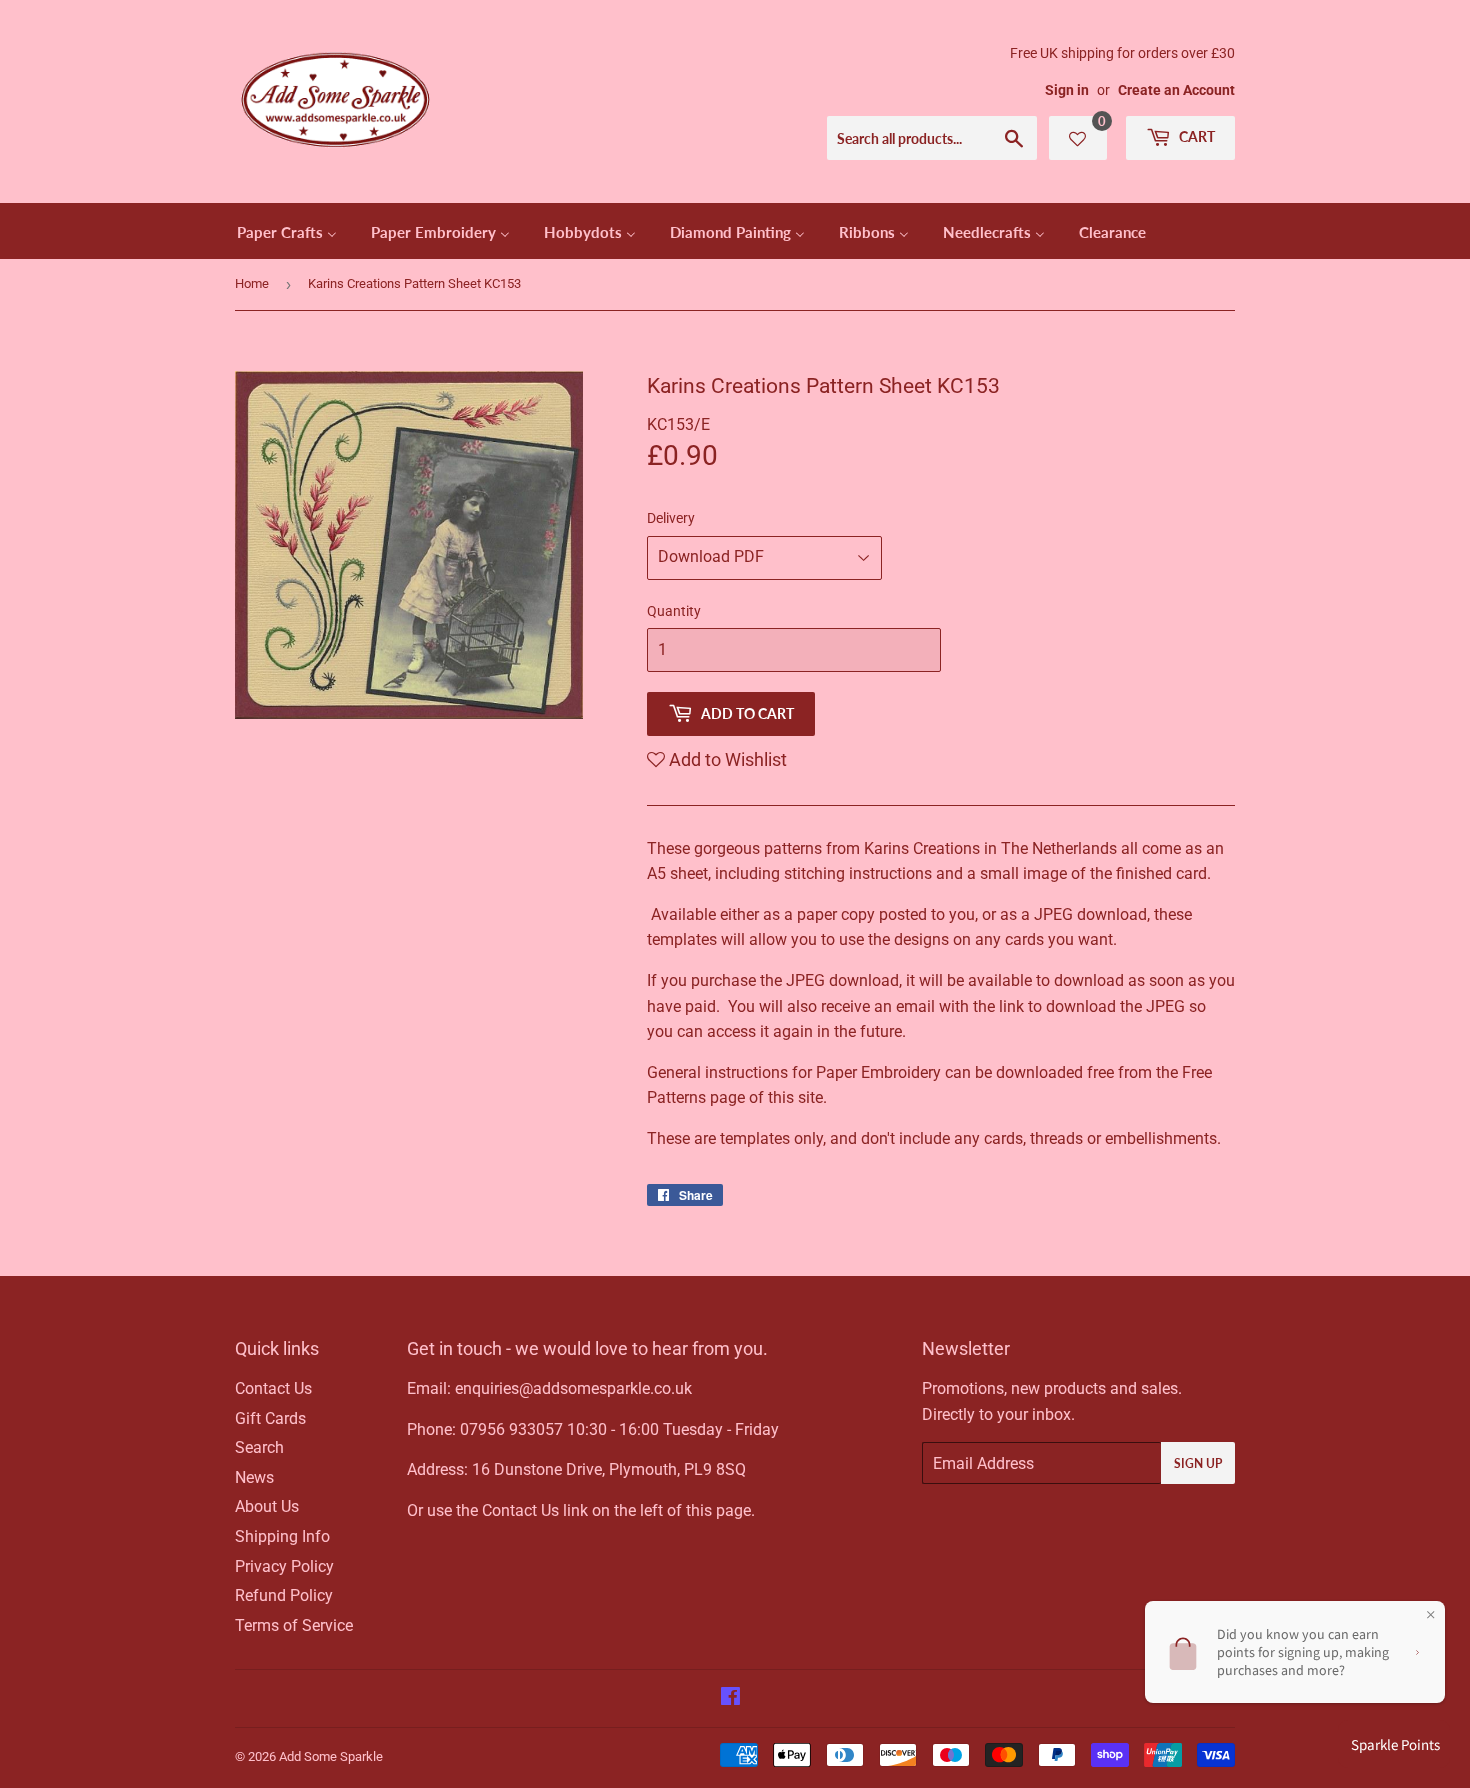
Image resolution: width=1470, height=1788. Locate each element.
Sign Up (1198, 1463)
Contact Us (273, 1388)
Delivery (671, 518)
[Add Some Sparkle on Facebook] (730, 1698)
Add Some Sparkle (331, 1756)
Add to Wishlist (726, 759)
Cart (1195, 136)
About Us (267, 1506)
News (254, 1477)
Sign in (1067, 90)
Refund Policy (284, 1595)
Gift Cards (270, 1418)
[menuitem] (287, 231)
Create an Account (1176, 90)
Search (259, 1447)
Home (252, 283)
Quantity (674, 611)
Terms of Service (294, 1625)
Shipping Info (282, 1536)
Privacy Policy (284, 1566)
